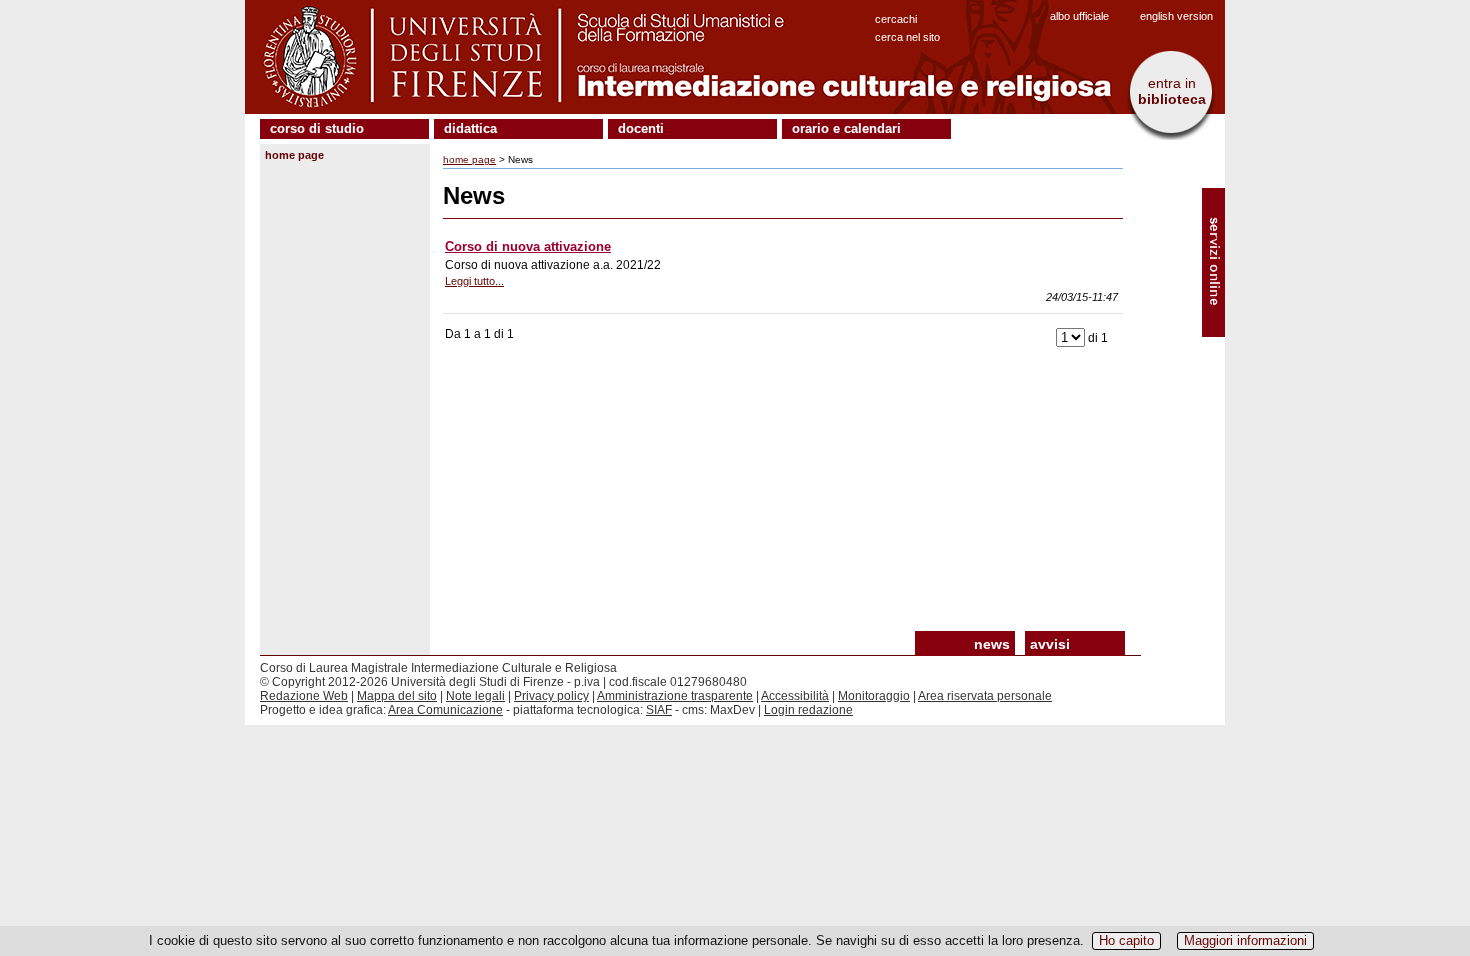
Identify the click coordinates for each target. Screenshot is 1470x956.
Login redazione (808, 710)
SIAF (659, 710)
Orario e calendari (846, 128)
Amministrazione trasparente (675, 696)
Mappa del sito (397, 696)
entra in (1172, 91)
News (992, 644)
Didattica (470, 128)
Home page (294, 155)
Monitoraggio (874, 696)
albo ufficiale (1079, 16)
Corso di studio (317, 128)
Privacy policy (551, 696)
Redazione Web (304, 696)
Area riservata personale (985, 696)
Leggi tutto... (474, 281)
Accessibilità (795, 696)
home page (469, 159)
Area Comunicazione (445, 710)
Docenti (641, 128)
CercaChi (896, 19)
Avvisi (1050, 644)
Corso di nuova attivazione (528, 246)
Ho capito (1126, 940)
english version (1176, 16)
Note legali (475, 696)
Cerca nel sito (907, 37)
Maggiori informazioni (1245, 940)
